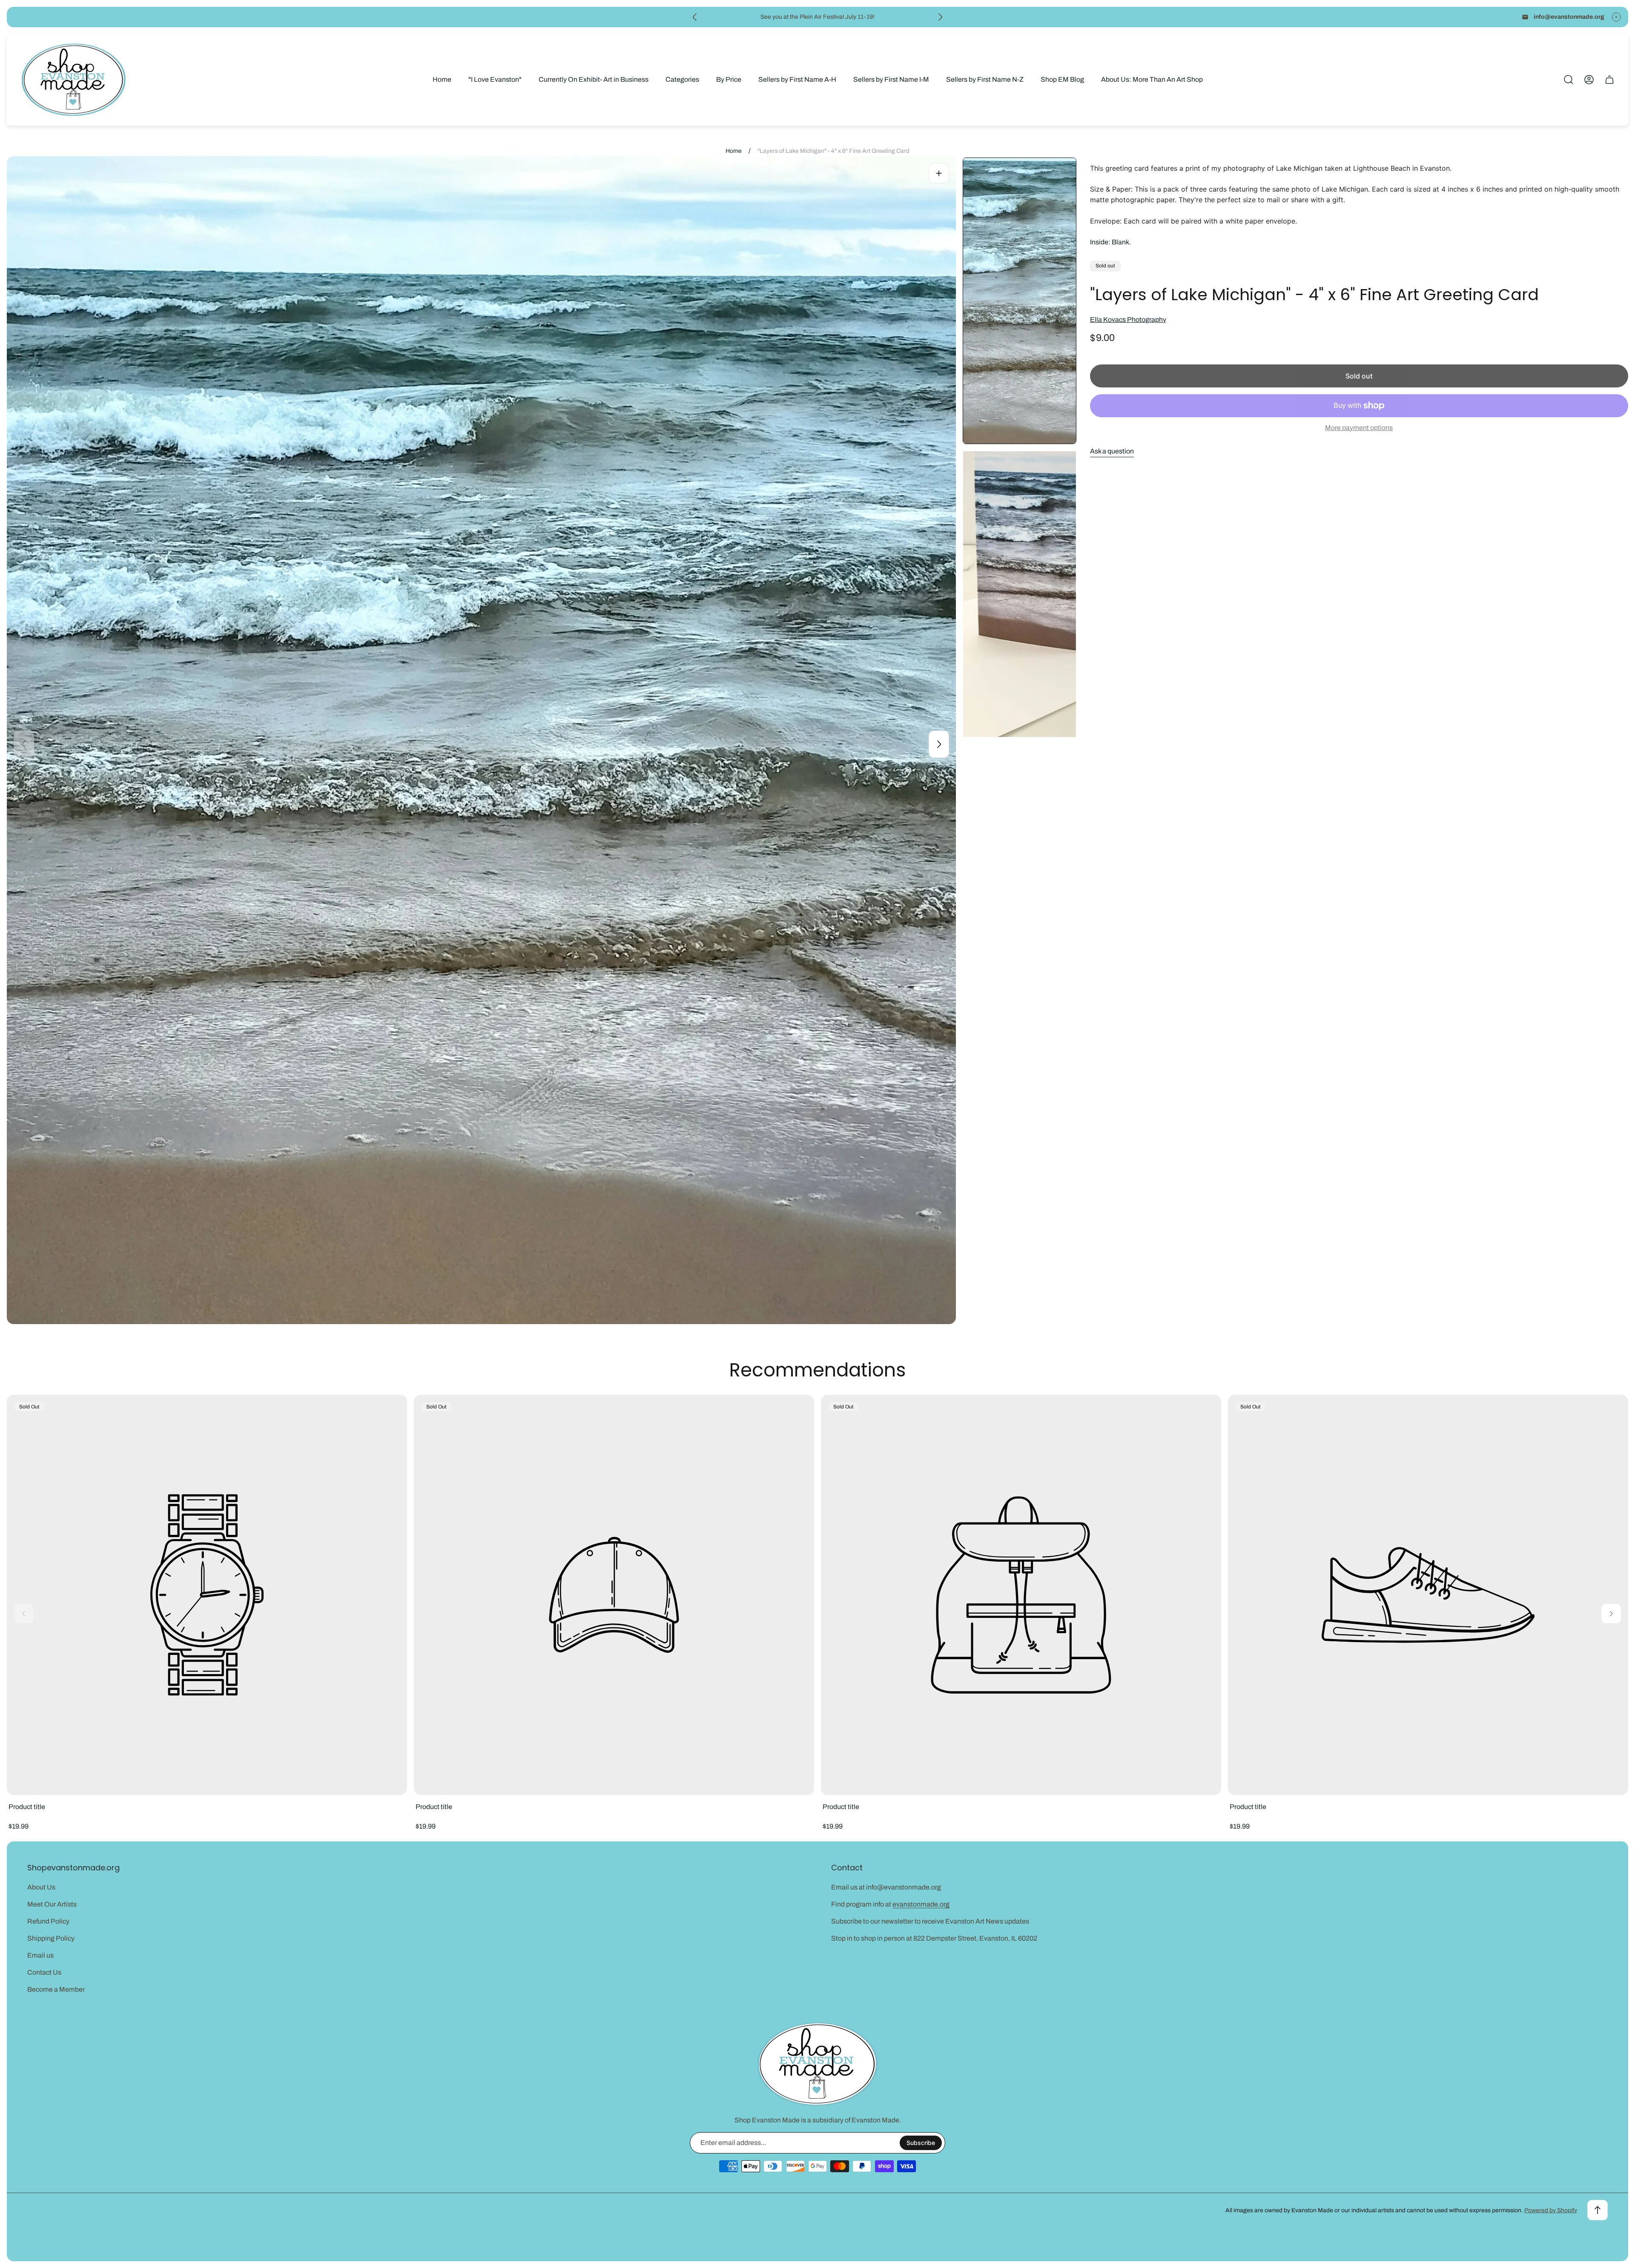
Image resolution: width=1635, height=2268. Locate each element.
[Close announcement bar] (1616, 17)
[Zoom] (939, 173)
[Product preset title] (207, 1595)
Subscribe (921, 2143)
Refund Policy (48, 1921)
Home (734, 151)
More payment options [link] (1359, 428)
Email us (40, 1955)
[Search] (1569, 80)
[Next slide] (940, 17)
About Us (41, 1887)
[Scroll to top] (1598, 2210)
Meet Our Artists (52, 1904)
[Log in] (1589, 80)
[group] (1020, 301)
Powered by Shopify (1551, 2210)
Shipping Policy (51, 1938)
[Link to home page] (817, 2064)
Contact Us (44, 1972)
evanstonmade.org (921, 1904)
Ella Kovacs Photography (1128, 320)
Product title (27, 1807)
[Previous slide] (695, 17)
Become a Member (56, 1989)
